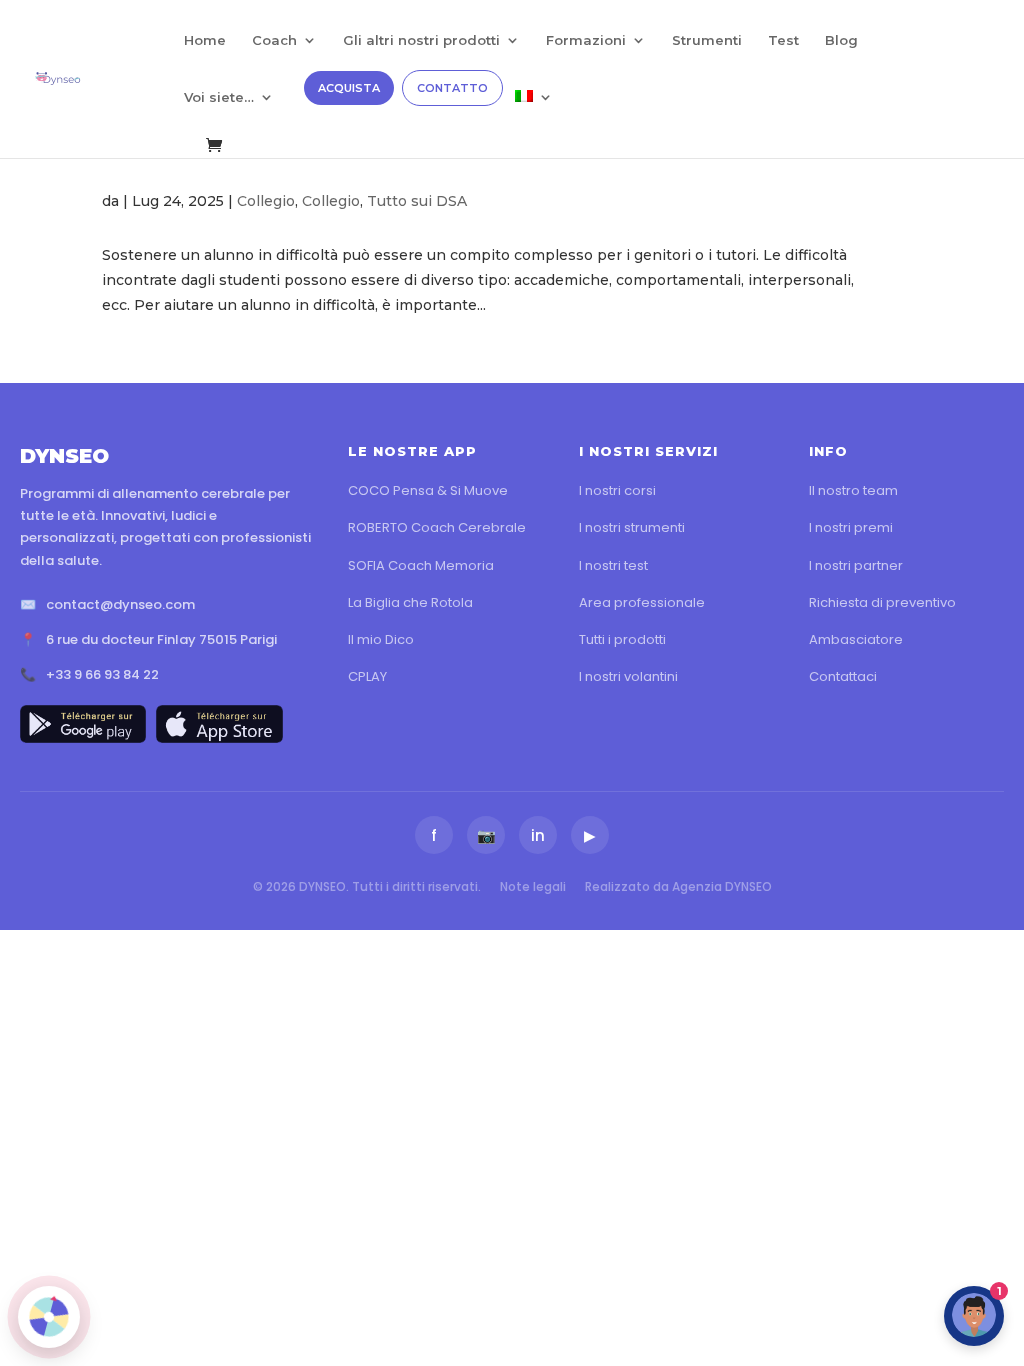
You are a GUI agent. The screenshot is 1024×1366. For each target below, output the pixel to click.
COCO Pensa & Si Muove (428, 490)
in (538, 835)
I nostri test (613, 565)
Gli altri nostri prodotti (421, 40)
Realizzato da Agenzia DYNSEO (678, 886)
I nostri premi (851, 527)
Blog (841, 40)
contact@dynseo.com (120, 604)
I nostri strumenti (632, 527)
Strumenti (707, 40)
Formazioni (586, 40)
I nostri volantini (628, 676)
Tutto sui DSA (417, 201)
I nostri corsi (617, 490)
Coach (274, 40)
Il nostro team (853, 490)
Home (205, 40)
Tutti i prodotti (622, 639)
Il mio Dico (381, 639)
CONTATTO (452, 88)
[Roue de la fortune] (49, 1317)
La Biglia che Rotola (410, 602)
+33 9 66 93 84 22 (102, 674)
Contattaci (843, 676)
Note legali (533, 886)
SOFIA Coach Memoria (421, 565)
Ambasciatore (856, 639)
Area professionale (642, 602)
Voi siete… (219, 97)
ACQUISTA (349, 88)
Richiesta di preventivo (882, 602)
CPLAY (367, 676)
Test (783, 40)
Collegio (266, 201)
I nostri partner (856, 565)
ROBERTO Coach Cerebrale (437, 527)
